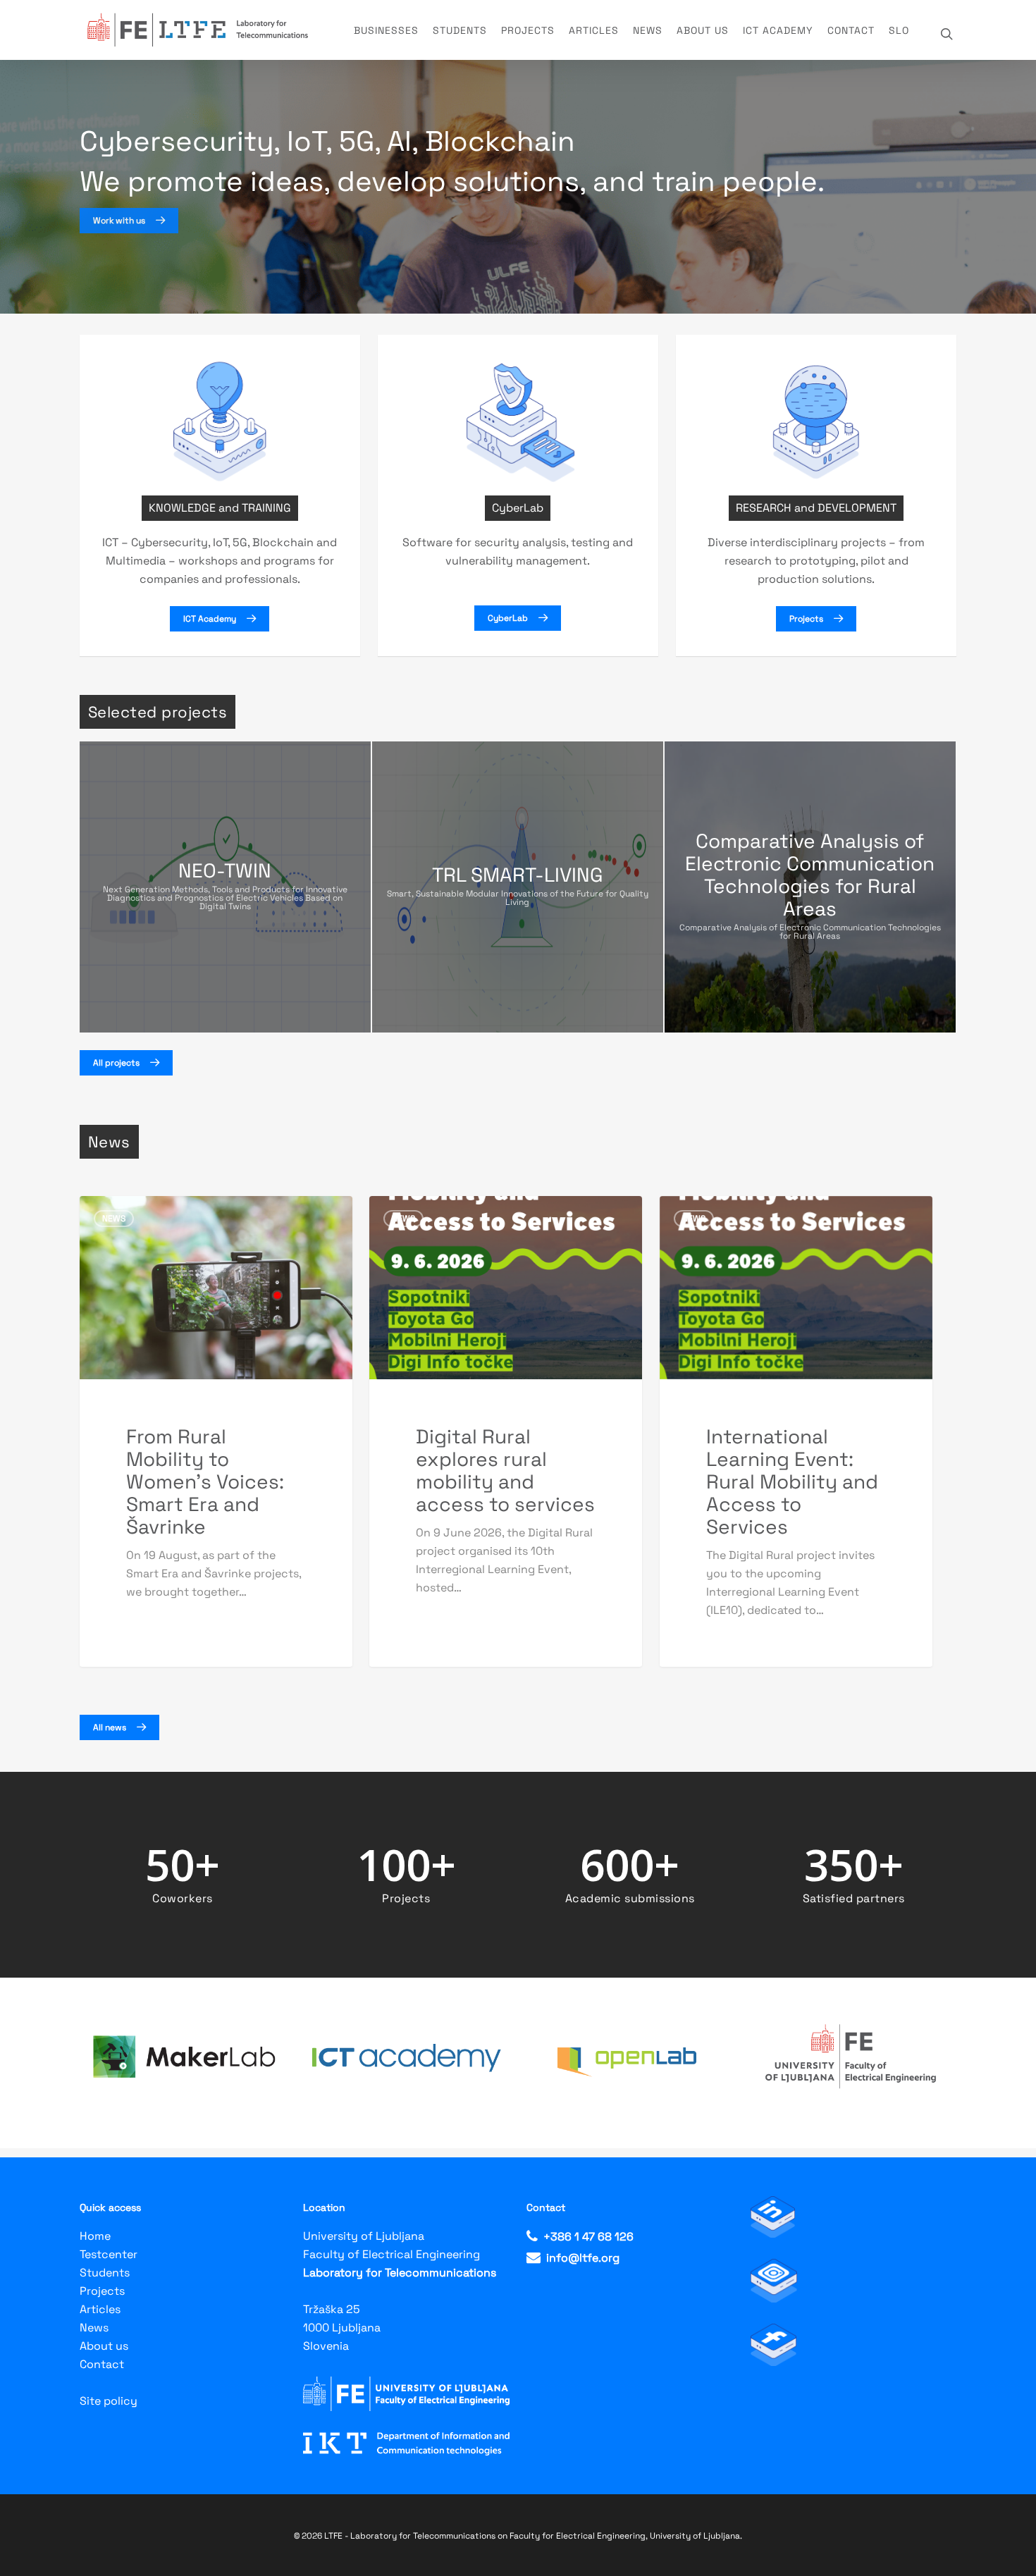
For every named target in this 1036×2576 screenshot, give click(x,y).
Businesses (386, 30)
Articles (594, 30)
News (648, 30)
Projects (528, 30)
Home (95, 2236)
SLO (899, 30)
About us (703, 30)
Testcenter (109, 2254)
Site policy (109, 2401)
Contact (851, 30)
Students (460, 30)
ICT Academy (778, 30)
